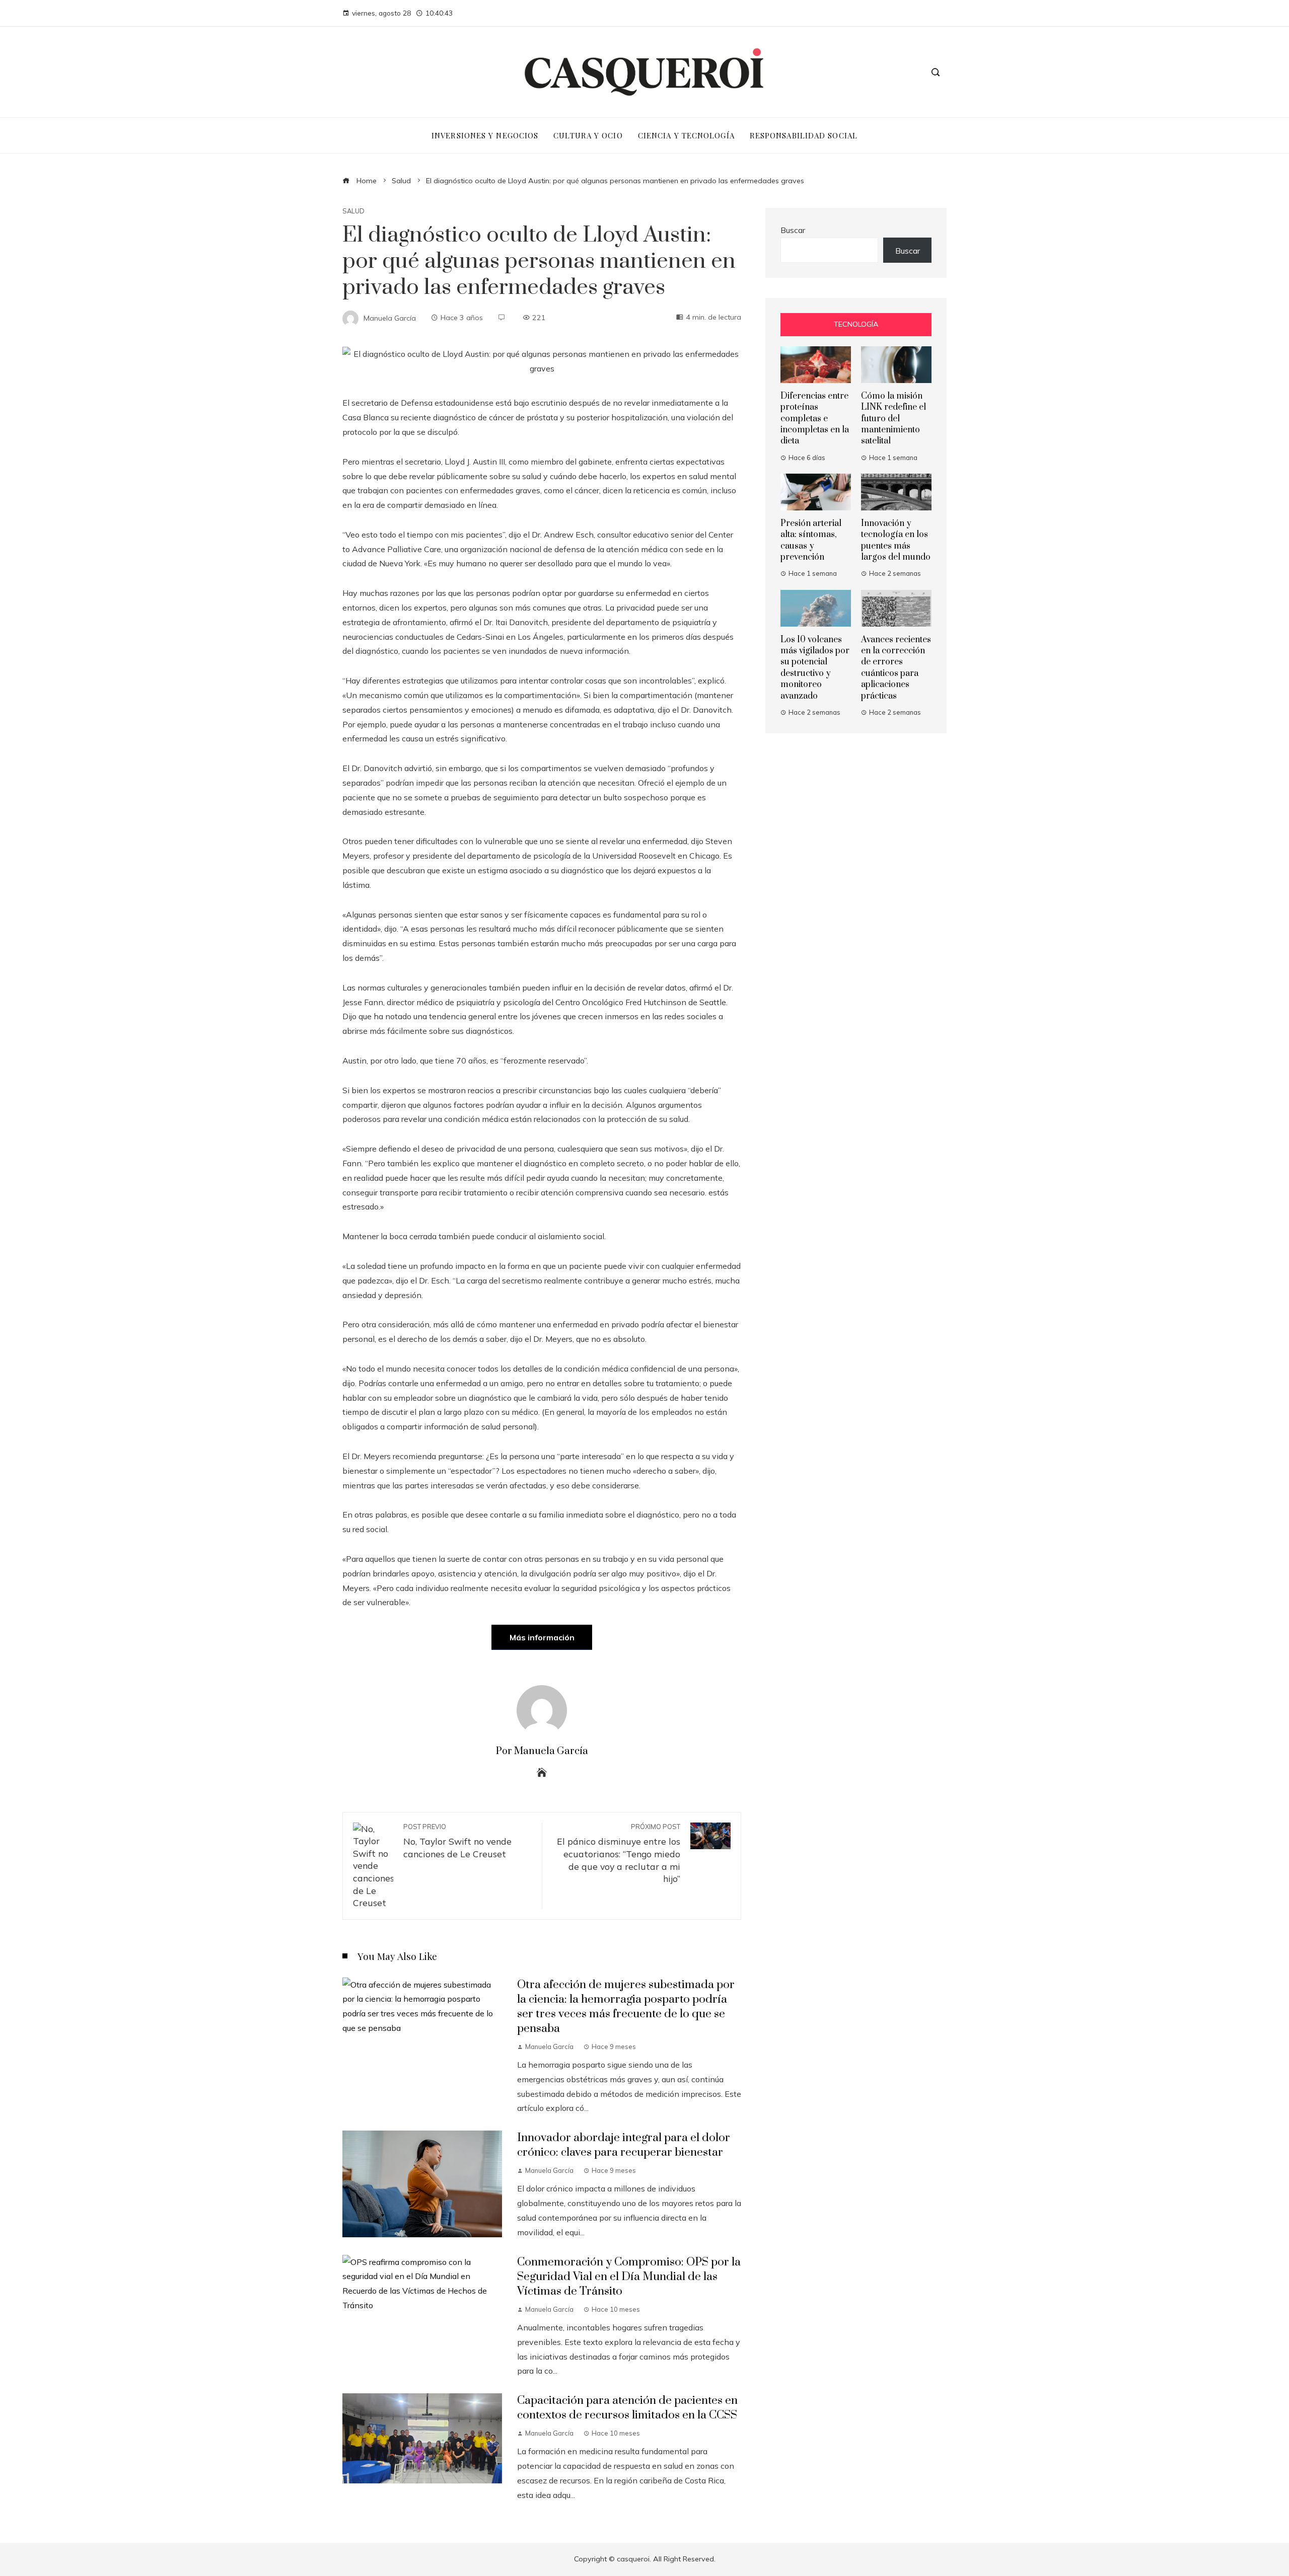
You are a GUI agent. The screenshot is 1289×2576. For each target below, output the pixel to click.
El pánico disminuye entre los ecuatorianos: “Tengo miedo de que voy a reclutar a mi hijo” (619, 1853)
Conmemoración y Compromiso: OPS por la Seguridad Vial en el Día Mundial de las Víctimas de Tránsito (629, 2277)
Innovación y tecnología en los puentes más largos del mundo (896, 540)
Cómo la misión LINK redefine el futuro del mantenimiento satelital (893, 419)
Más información (542, 1637)
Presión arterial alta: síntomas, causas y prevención (811, 540)
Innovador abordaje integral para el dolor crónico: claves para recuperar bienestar (624, 2145)
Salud (353, 211)
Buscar (793, 230)
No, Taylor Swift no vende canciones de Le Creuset (457, 1841)
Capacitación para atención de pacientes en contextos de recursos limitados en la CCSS (627, 2408)
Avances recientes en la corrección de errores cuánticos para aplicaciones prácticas (896, 668)
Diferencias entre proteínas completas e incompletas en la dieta (815, 419)
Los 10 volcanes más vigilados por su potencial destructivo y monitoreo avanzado (815, 668)
